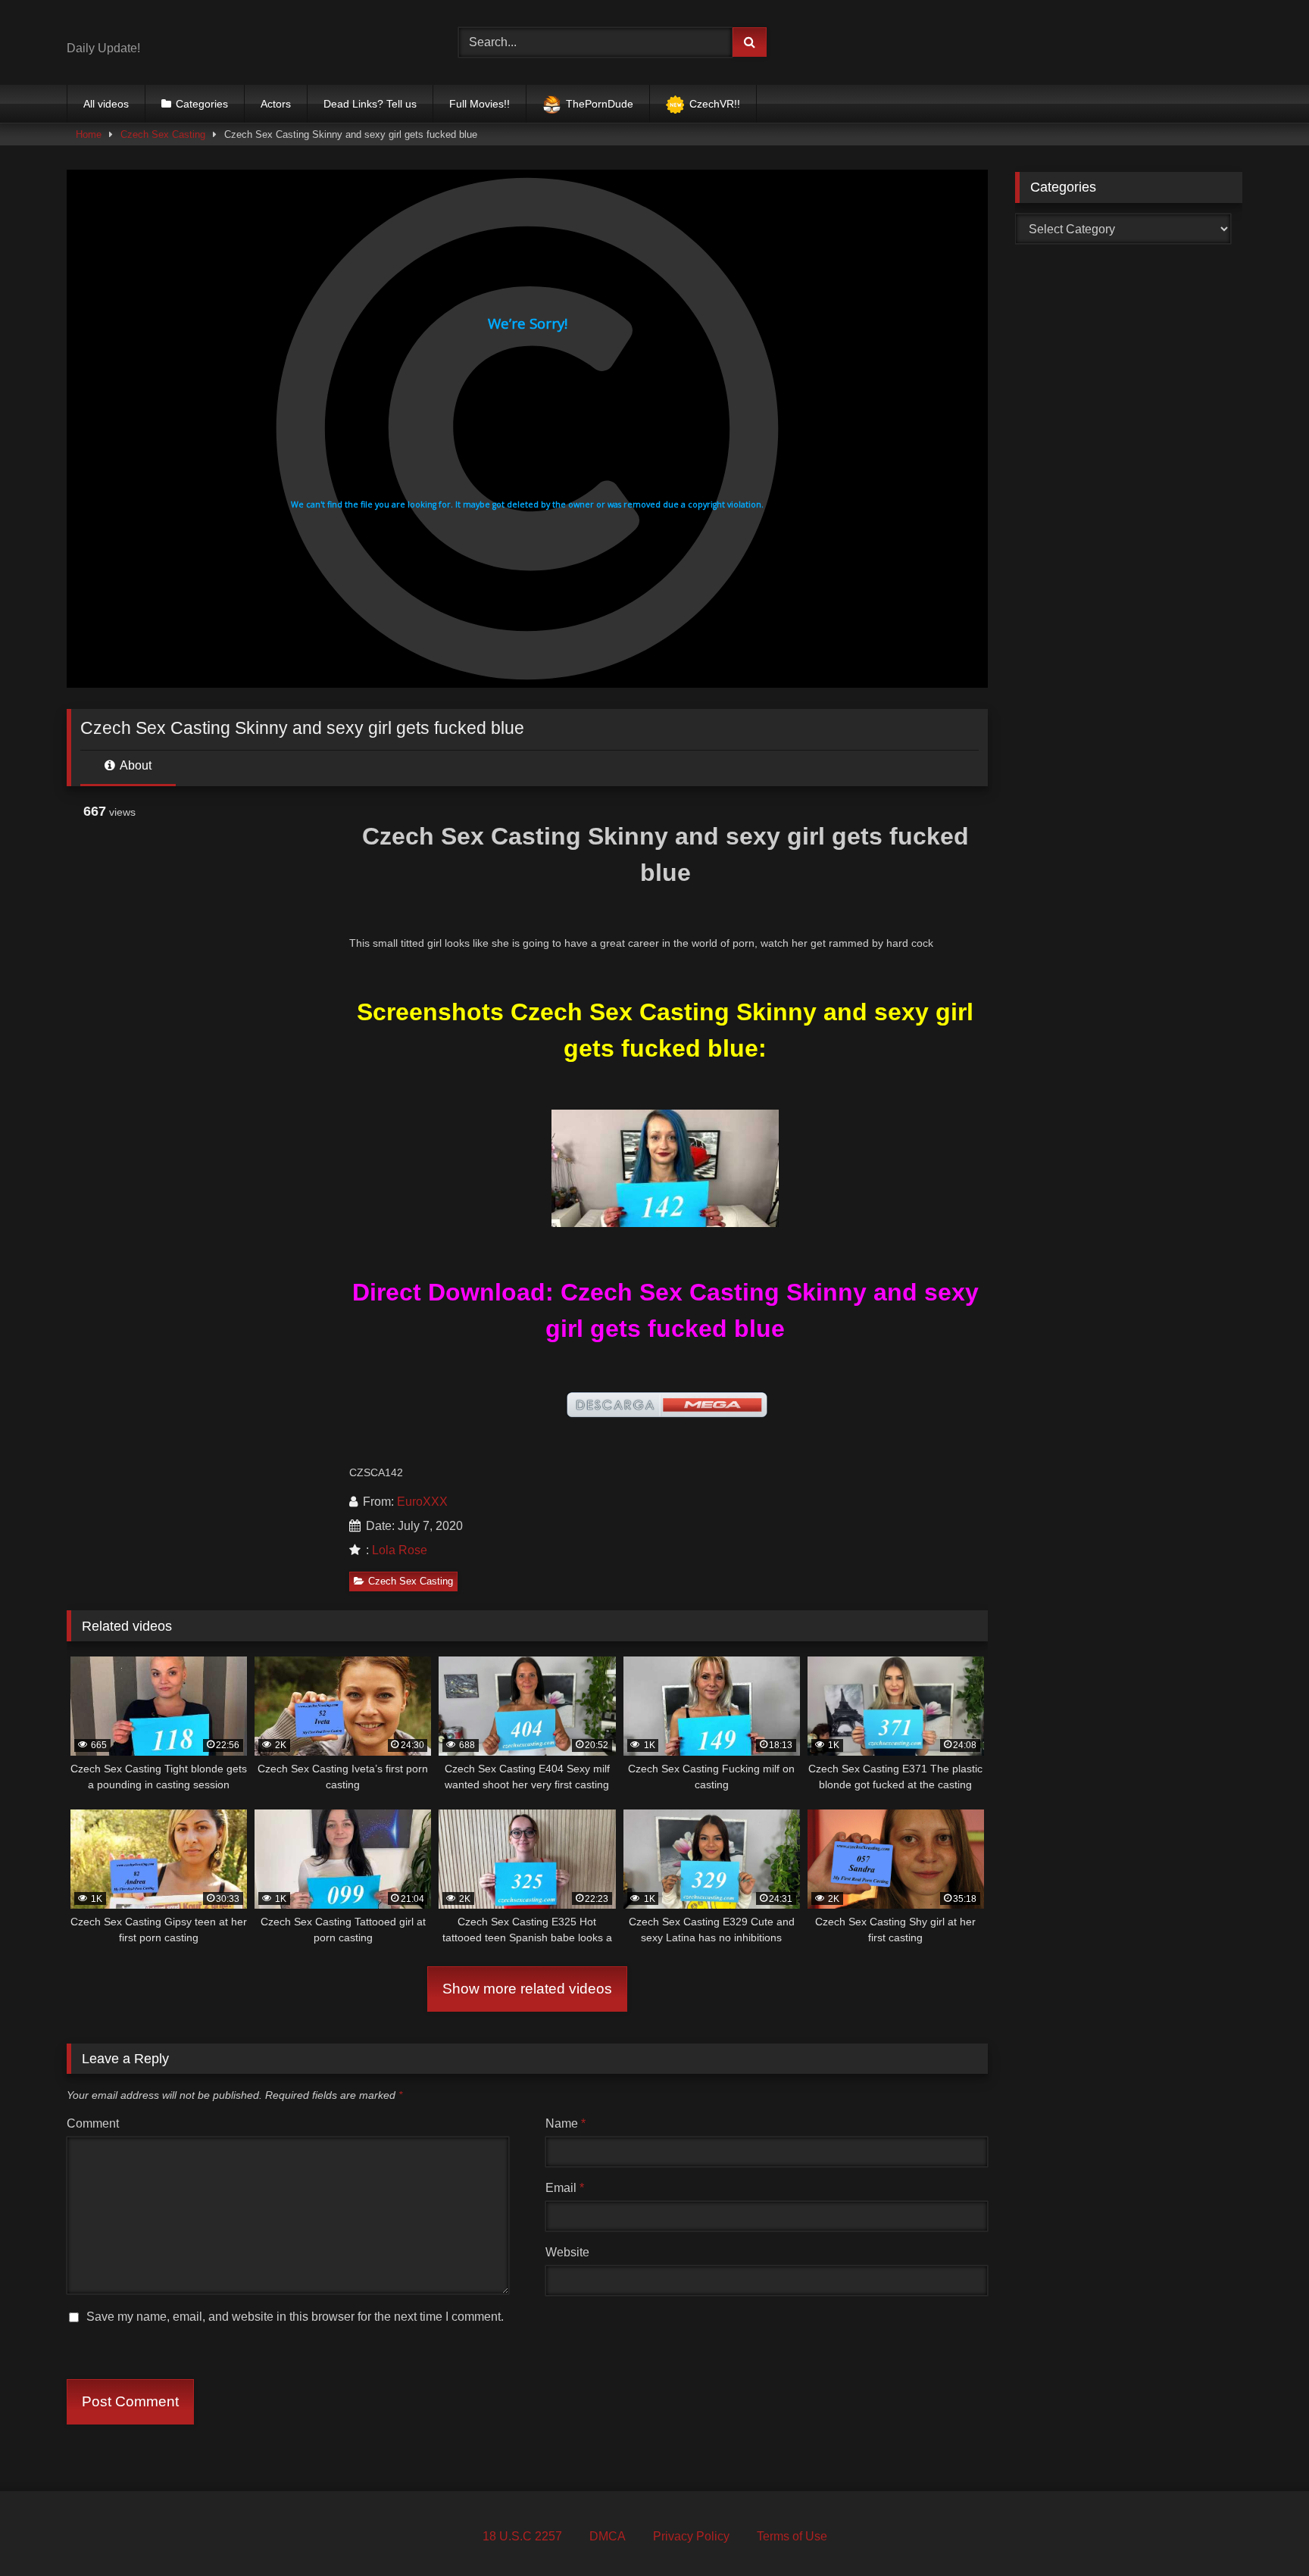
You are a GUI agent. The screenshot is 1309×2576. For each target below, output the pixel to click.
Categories (202, 104)
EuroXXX (422, 1502)
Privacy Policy (691, 2536)
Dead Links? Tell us (370, 104)
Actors (276, 104)
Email (565, 2188)
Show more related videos (527, 1989)
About (134, 765)
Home (89, 134)
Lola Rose (400, 1550)
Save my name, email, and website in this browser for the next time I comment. (295, 2317)
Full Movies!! (480, 104)
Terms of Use (792, 2536)
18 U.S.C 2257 (522, 2536)
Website (567, 2252)
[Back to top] (1262, 2531)
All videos (106, 104)
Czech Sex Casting (163, 134)
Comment (93, 2123)
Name (565, 2123)
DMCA (608, 2536)
